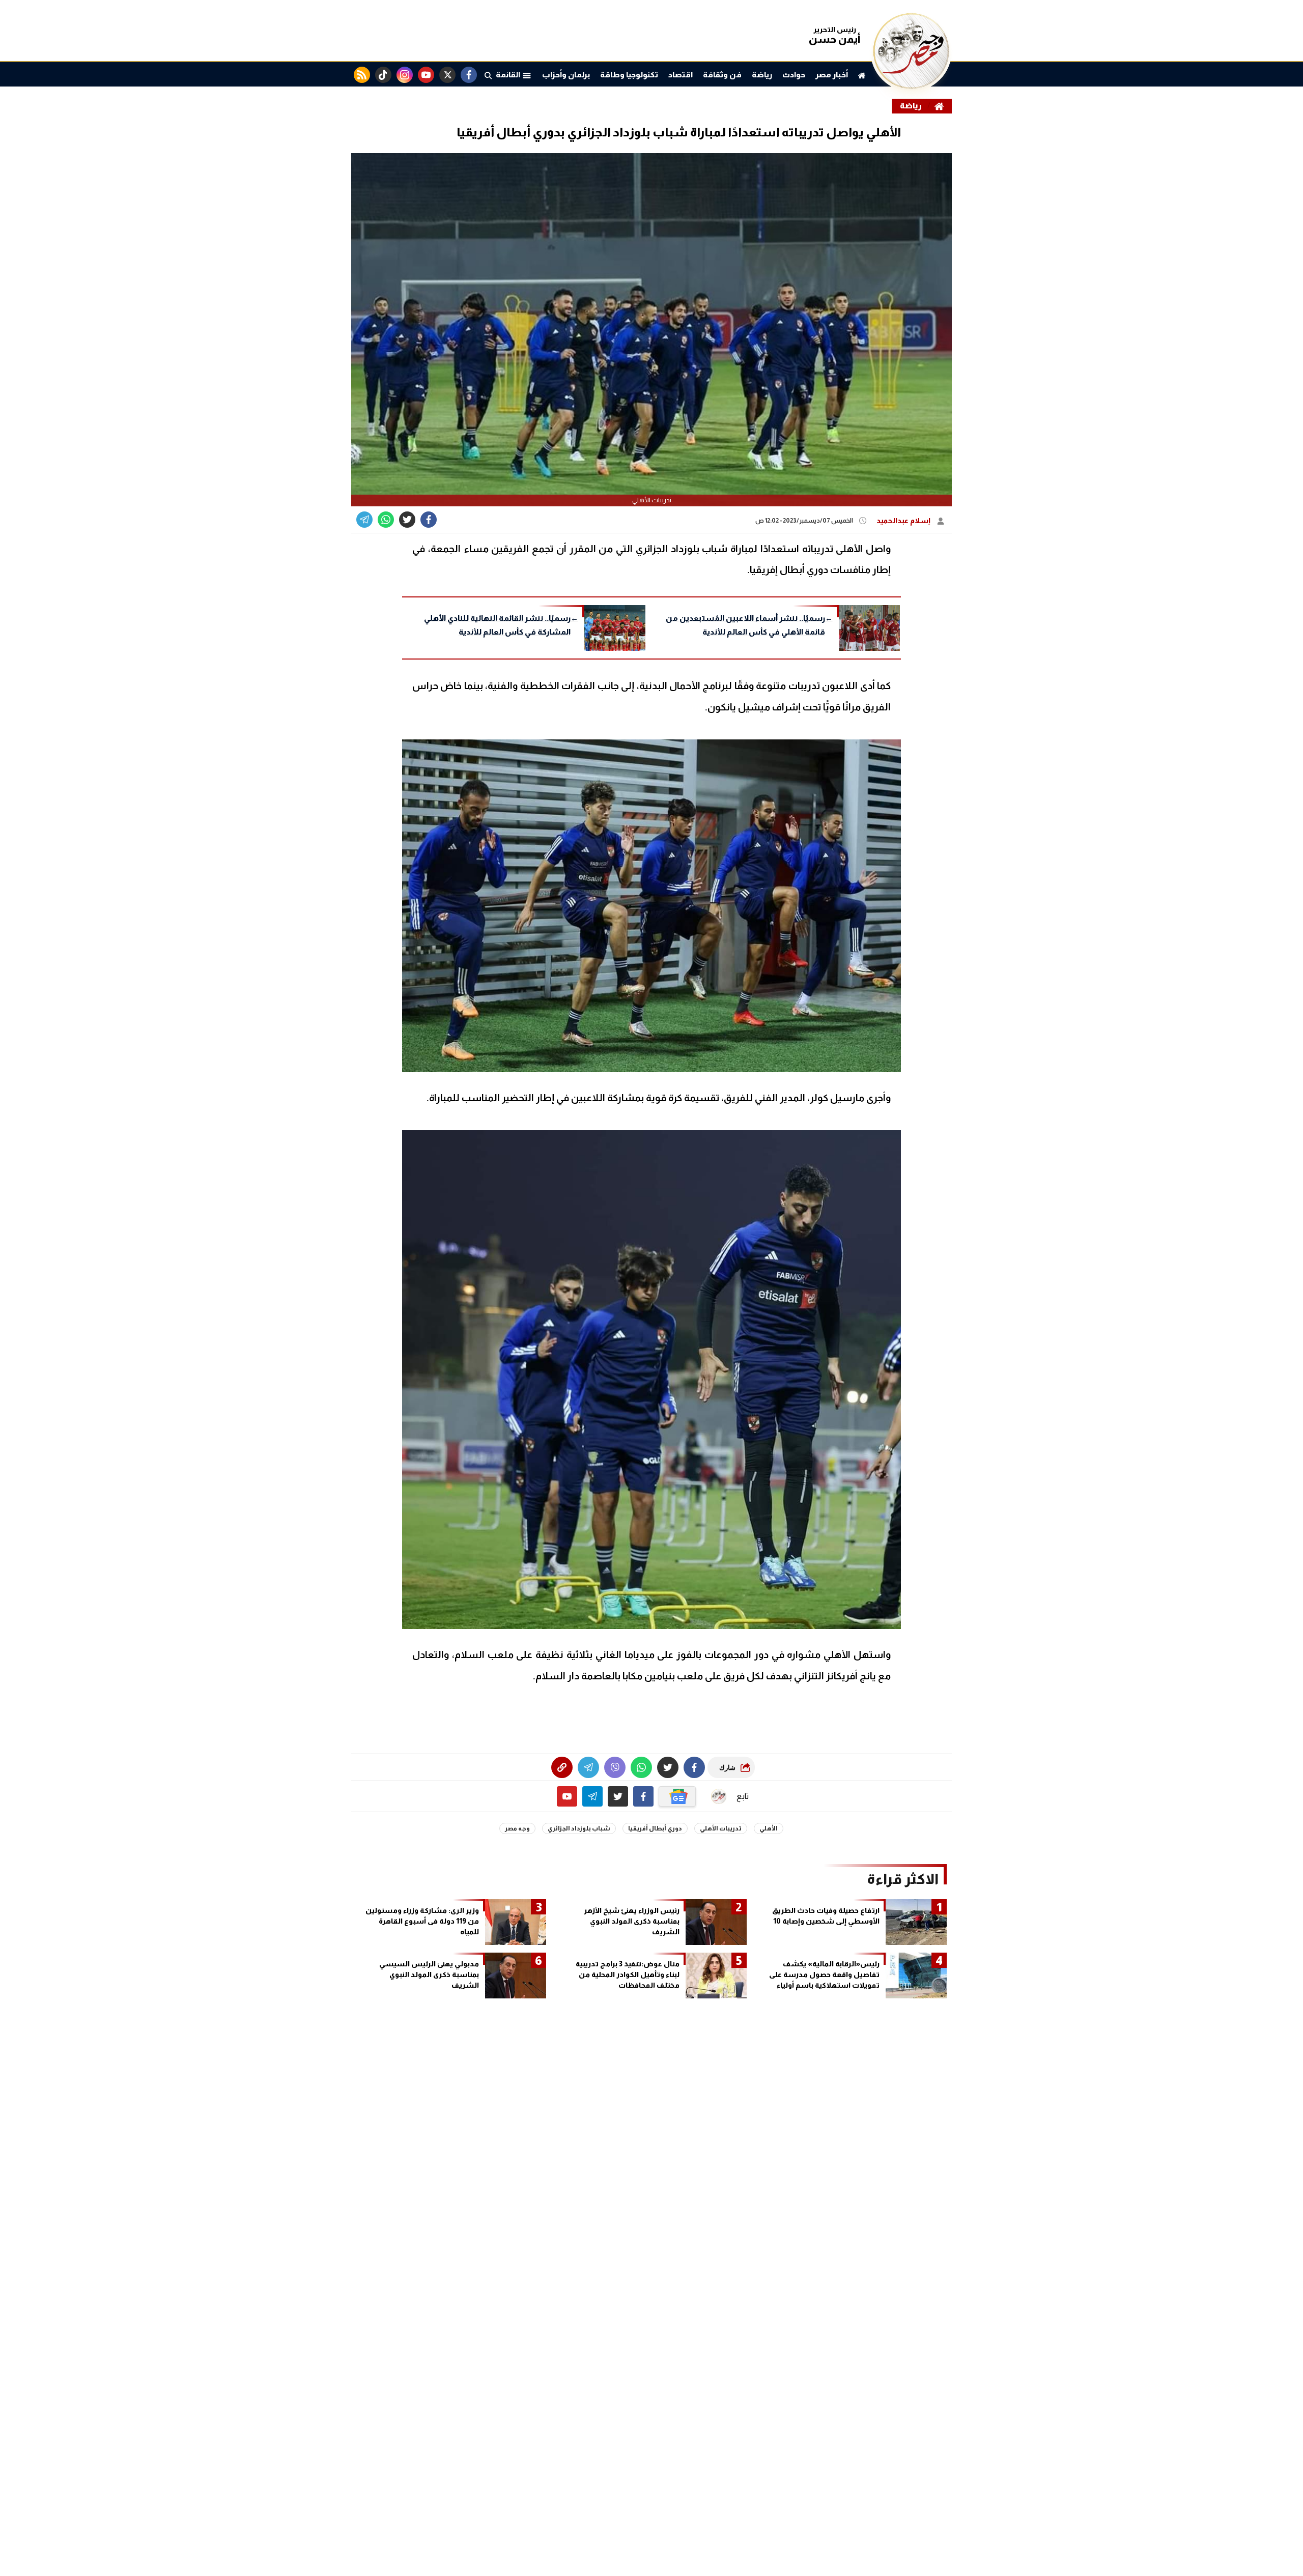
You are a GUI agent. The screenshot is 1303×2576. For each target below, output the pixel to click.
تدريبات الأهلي (721, 1828)
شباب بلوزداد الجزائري (579, 1828)
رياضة (762, 75)
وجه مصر (517, 1828)
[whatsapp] (562, 1767)
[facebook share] (429, 520)
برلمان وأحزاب (566, 75)
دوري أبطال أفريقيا (655, 1828)
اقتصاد (681, 75)
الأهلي (769, 1828)
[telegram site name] (592, 1796)
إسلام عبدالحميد (904, 521)
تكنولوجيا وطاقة (629, 75)
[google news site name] (677, 1796)
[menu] (488, 75)
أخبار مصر (832, 75)
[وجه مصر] (911, 86)
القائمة (509, 75)
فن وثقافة (722, 75)
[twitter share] (407, 520)
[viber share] (364, 520)
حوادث (794, 75)
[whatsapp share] (386, 520)
